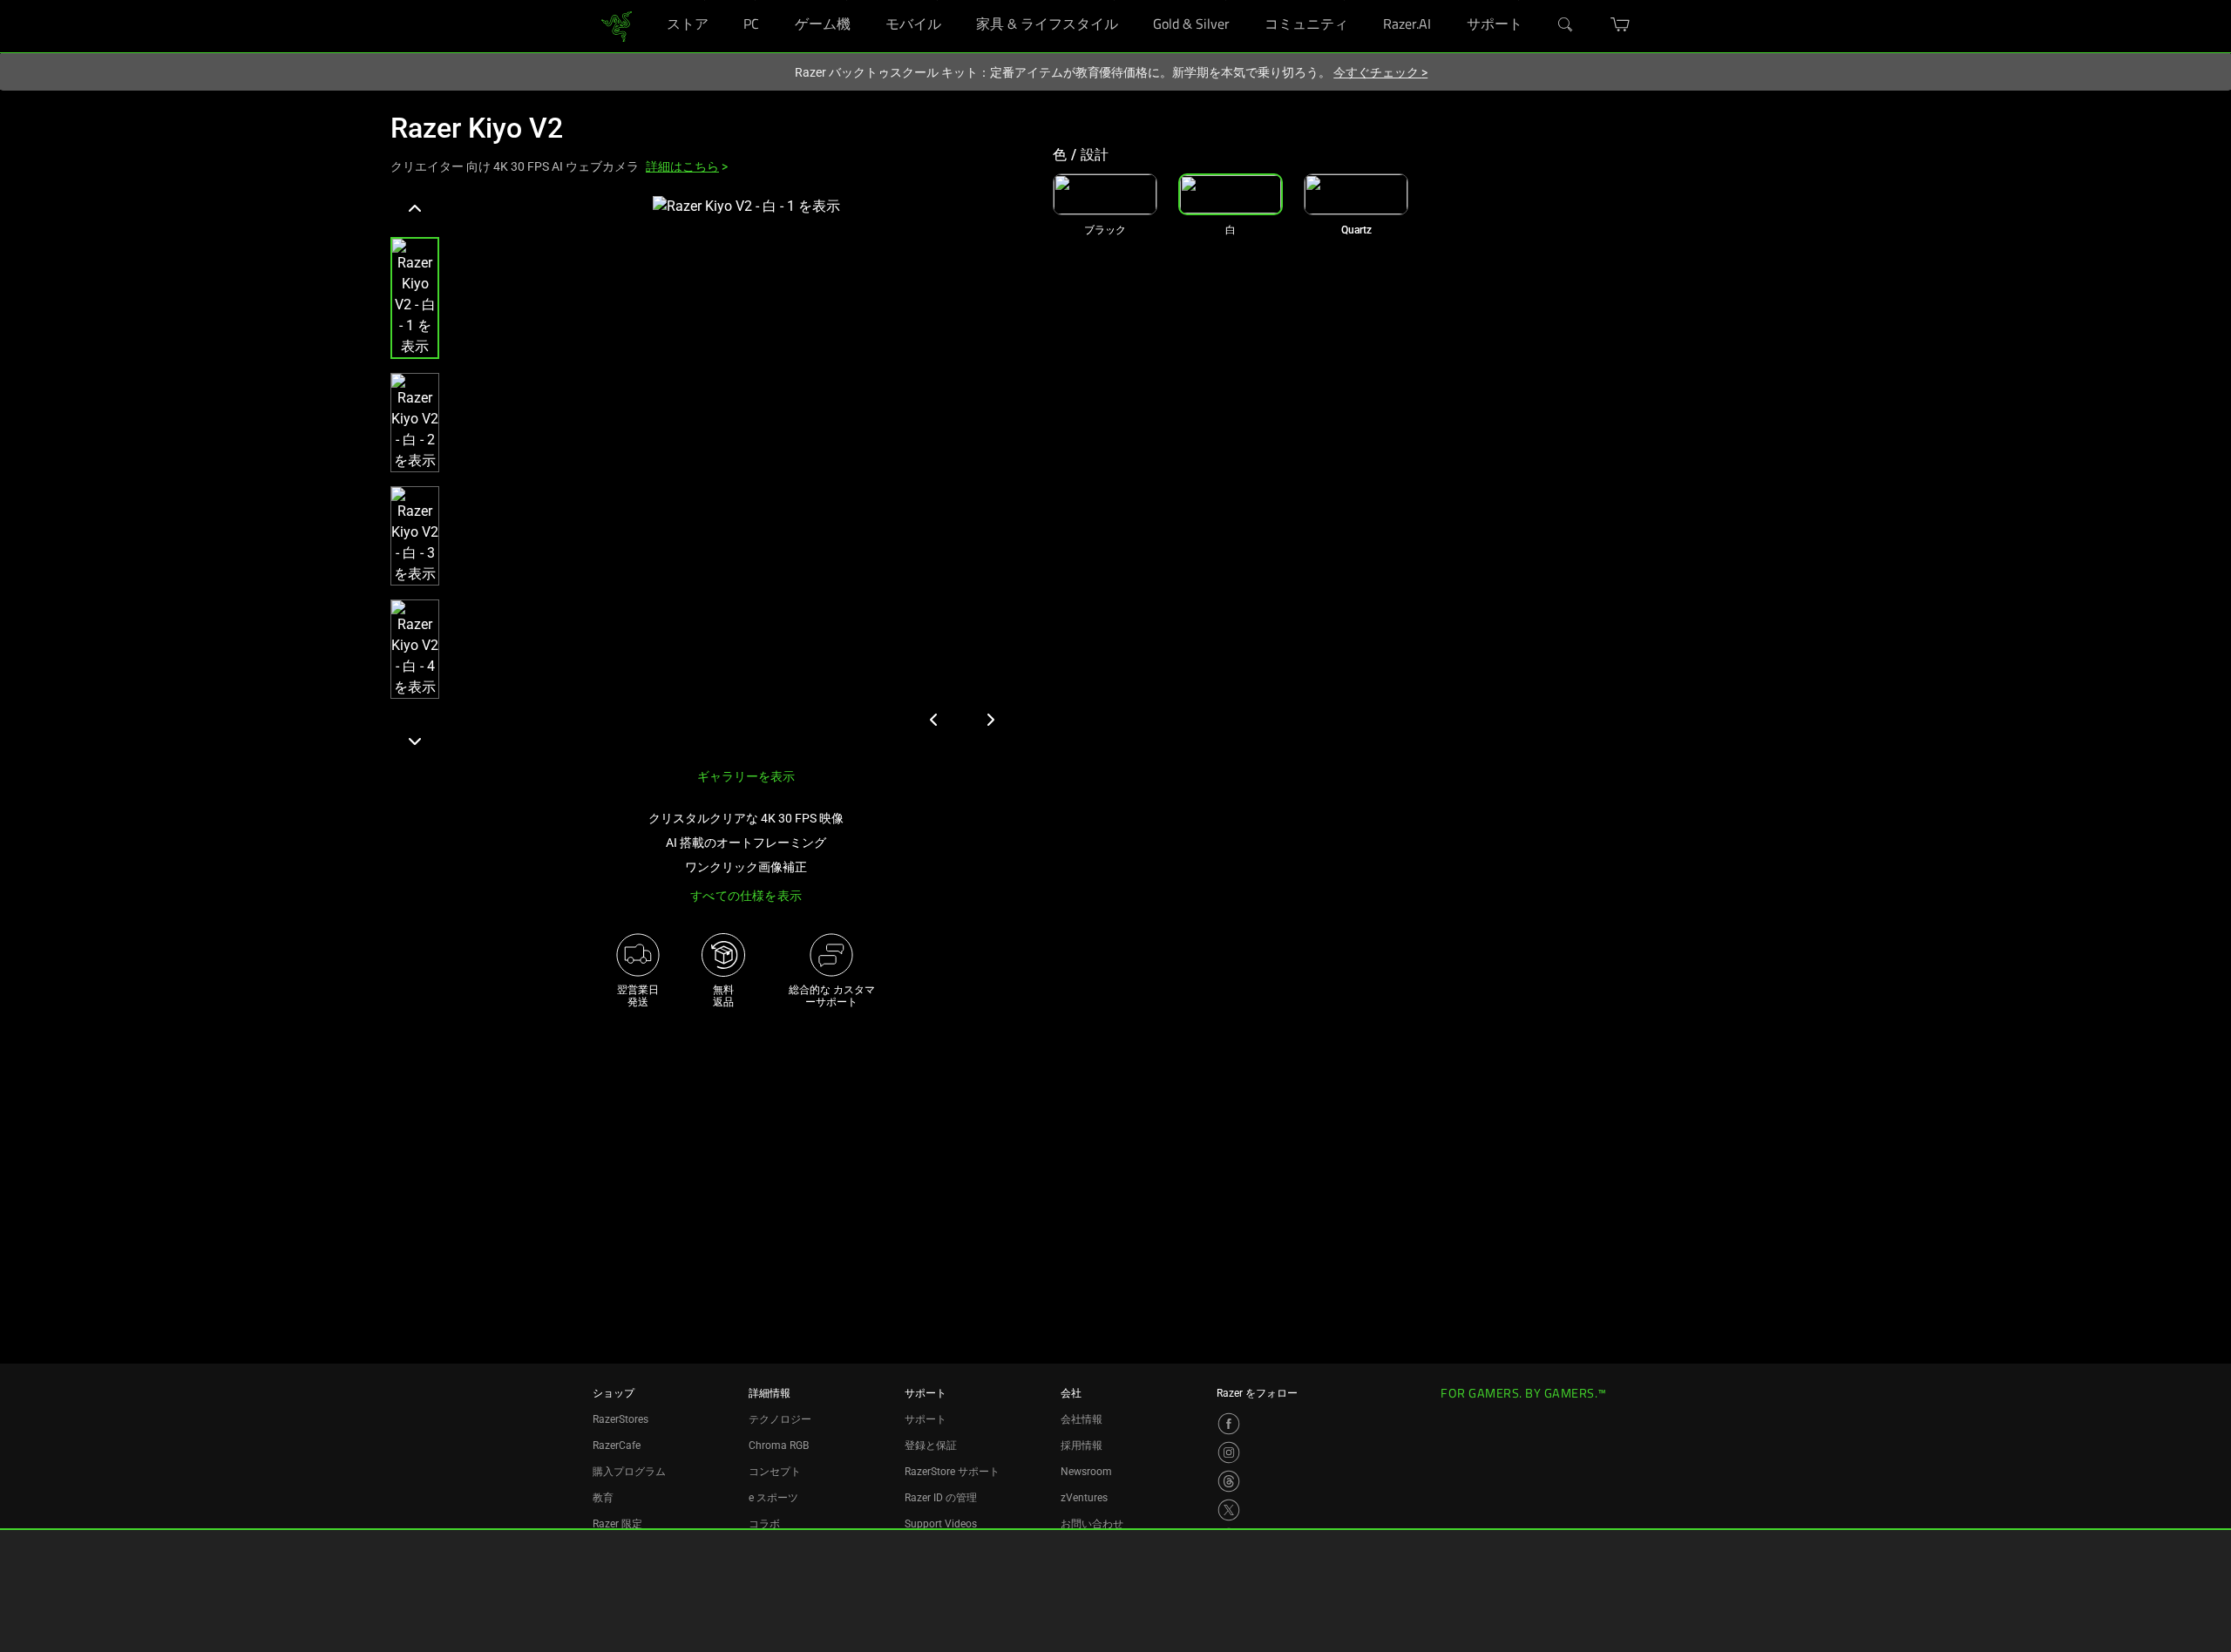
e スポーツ (773, 1498)
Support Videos (941, 1524)
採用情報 (1082, 1445)
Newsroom (1086, 1472)
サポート (926, 1419)
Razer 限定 (617, 1524)
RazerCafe (617, 1445)
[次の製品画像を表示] (990, 720)
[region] (708, 475)
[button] (415, 298)
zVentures (1084, 1498)
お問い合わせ (1092, 1524)
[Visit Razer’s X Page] (1229, 1510)
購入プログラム (629, 1472)
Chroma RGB (779, 1445)
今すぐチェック (1380, 72)
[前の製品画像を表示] (934, 720)
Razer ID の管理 (941, 1498)
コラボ (764, 1524)
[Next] (415, 741)
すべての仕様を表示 (746, 896)
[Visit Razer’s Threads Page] (1229, 1481)
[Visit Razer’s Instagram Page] (1229, 1452)
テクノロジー (780, 1419)
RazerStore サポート (952, 1472)
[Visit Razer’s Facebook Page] (1229, 1424)
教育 (603, 1498)
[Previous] (415, 209)
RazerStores (620, 1419)
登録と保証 (931, 1445)
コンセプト (775, 1472)
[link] (617, 25)
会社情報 (1082, 1419)
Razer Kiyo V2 (477, 128)
